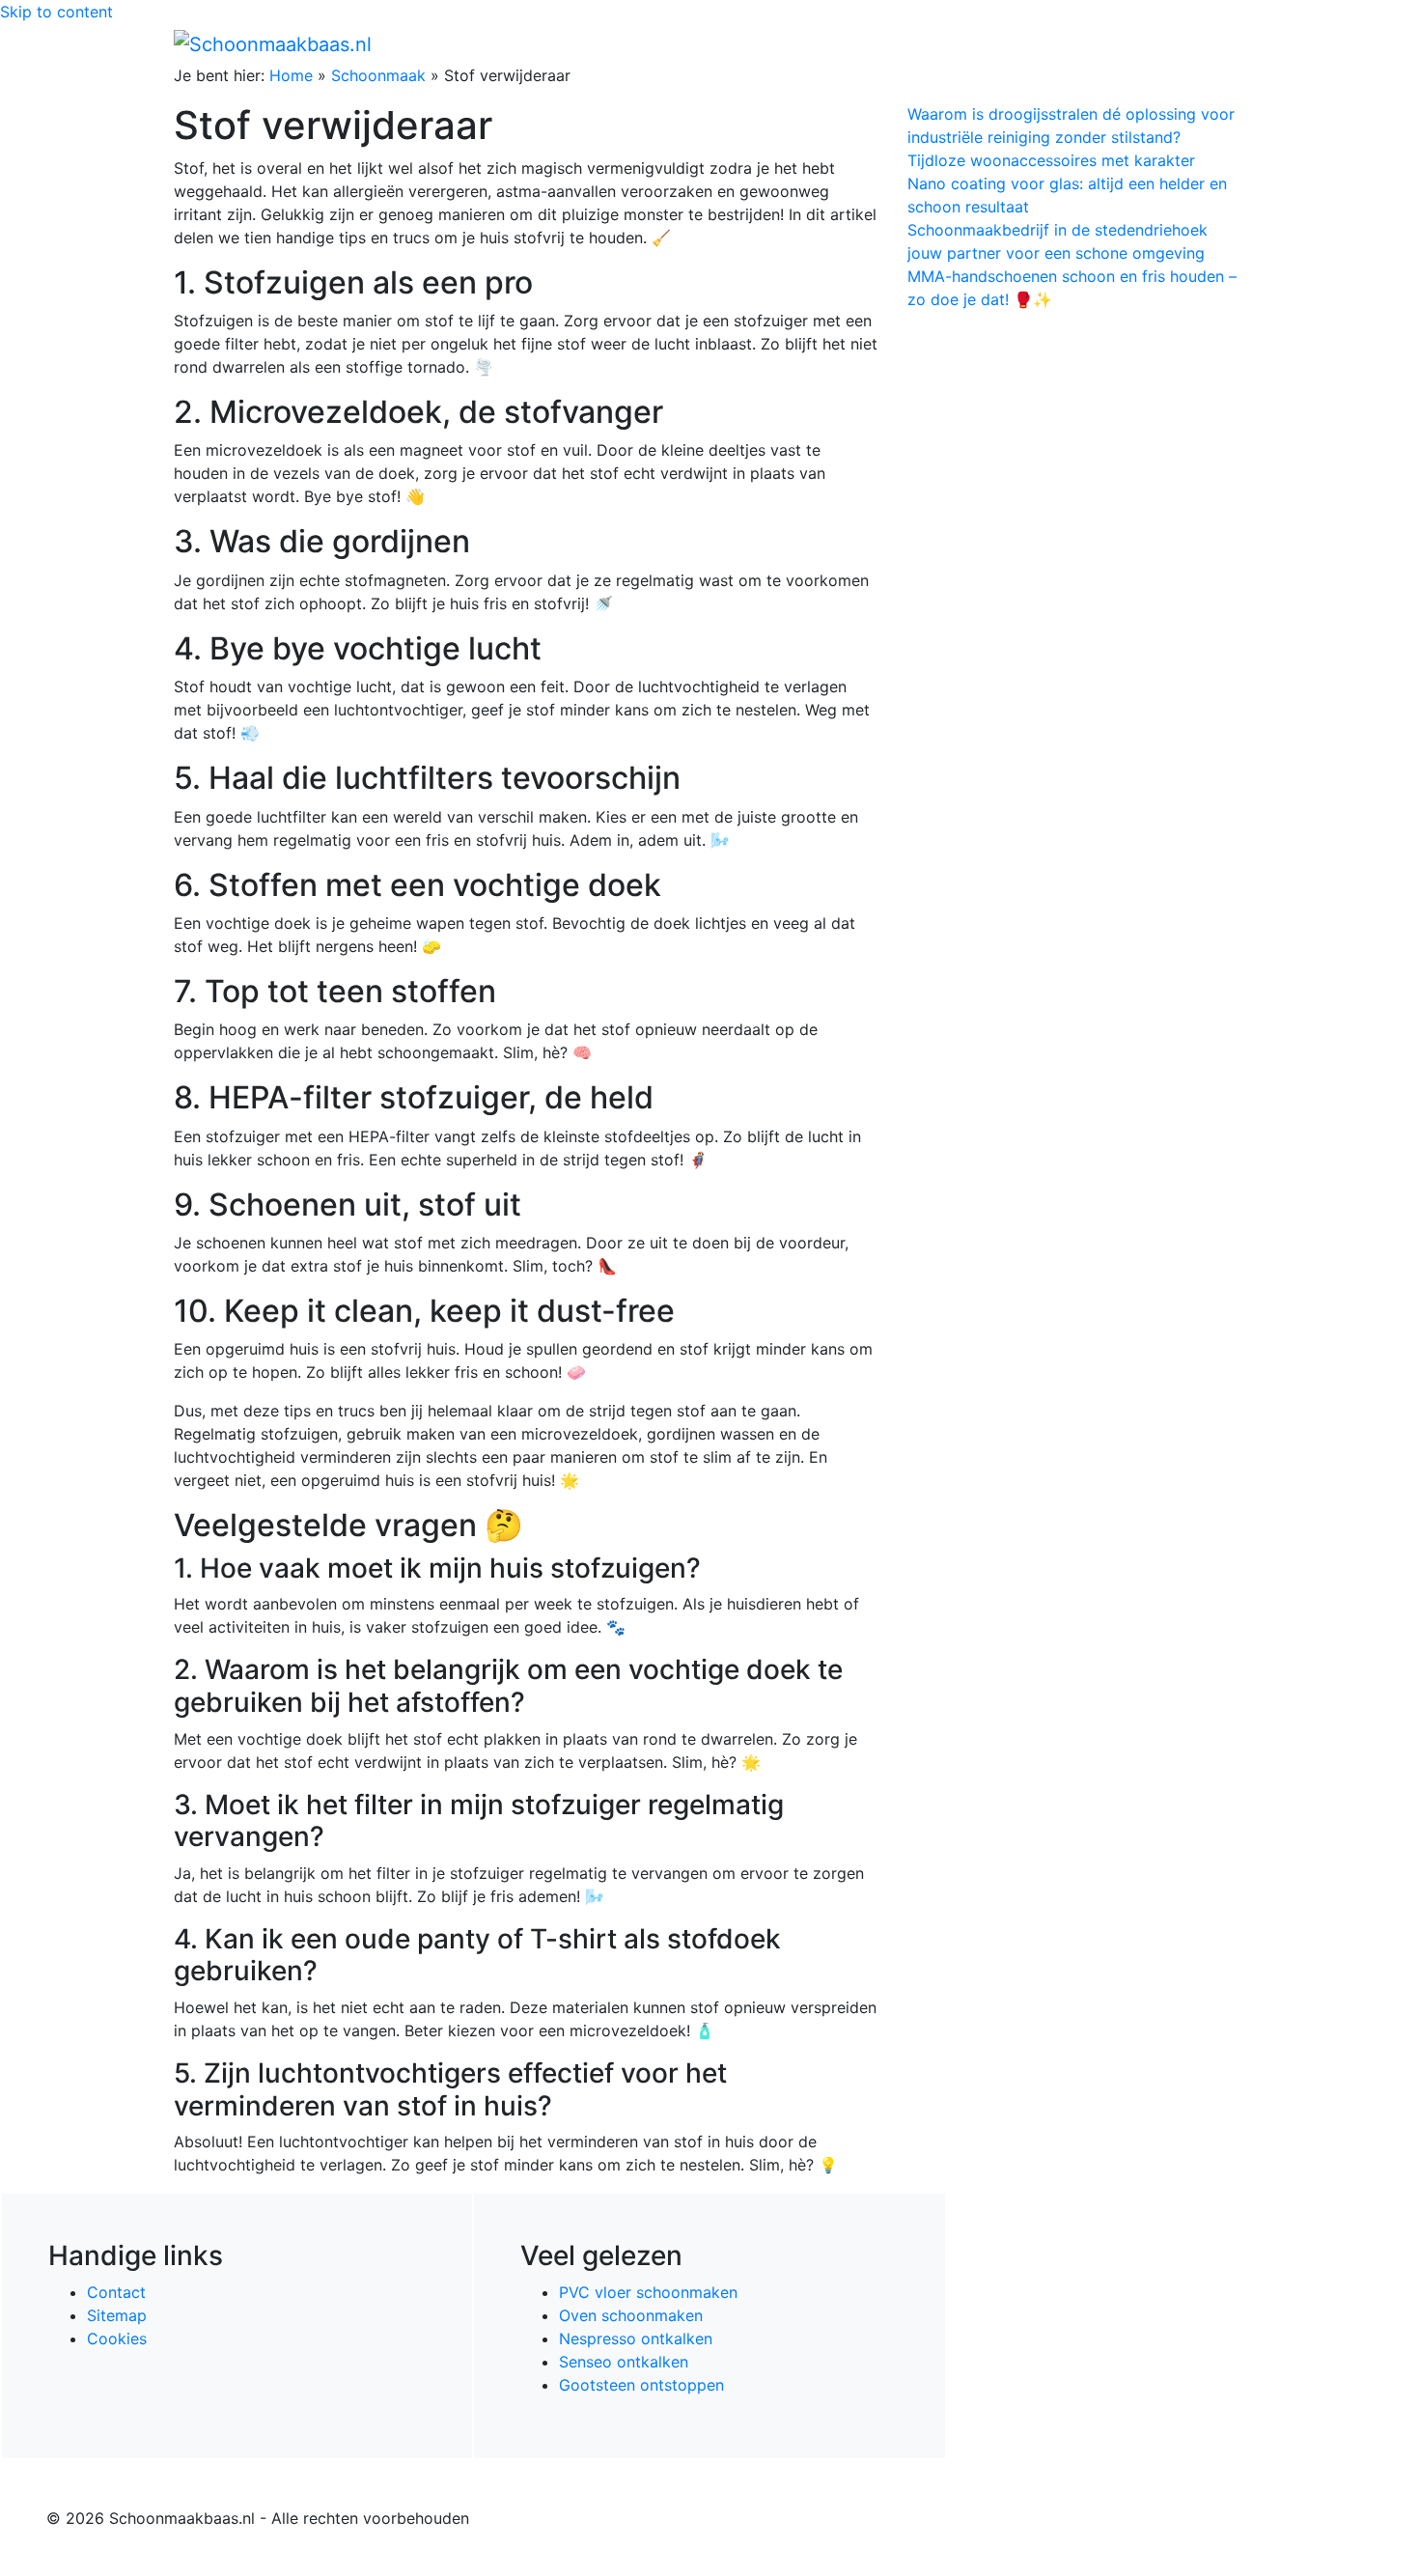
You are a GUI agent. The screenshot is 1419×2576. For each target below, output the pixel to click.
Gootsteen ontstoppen (641, 2385)
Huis (952, 43)
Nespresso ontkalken (636, 2338)
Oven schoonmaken (631, 2315)
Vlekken (1162, 43)
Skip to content (56, 12)
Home (835, 43)
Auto (1015, 43)
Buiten (895, 43)
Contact (116, 2292)
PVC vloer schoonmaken (648, 2292)
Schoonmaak (378, 75)
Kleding (1077, 43)
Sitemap (117, 2315)
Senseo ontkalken (624, 2362)
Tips (1222, 43)
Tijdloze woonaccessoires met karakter (1051, 160)
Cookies (117, 2338)
